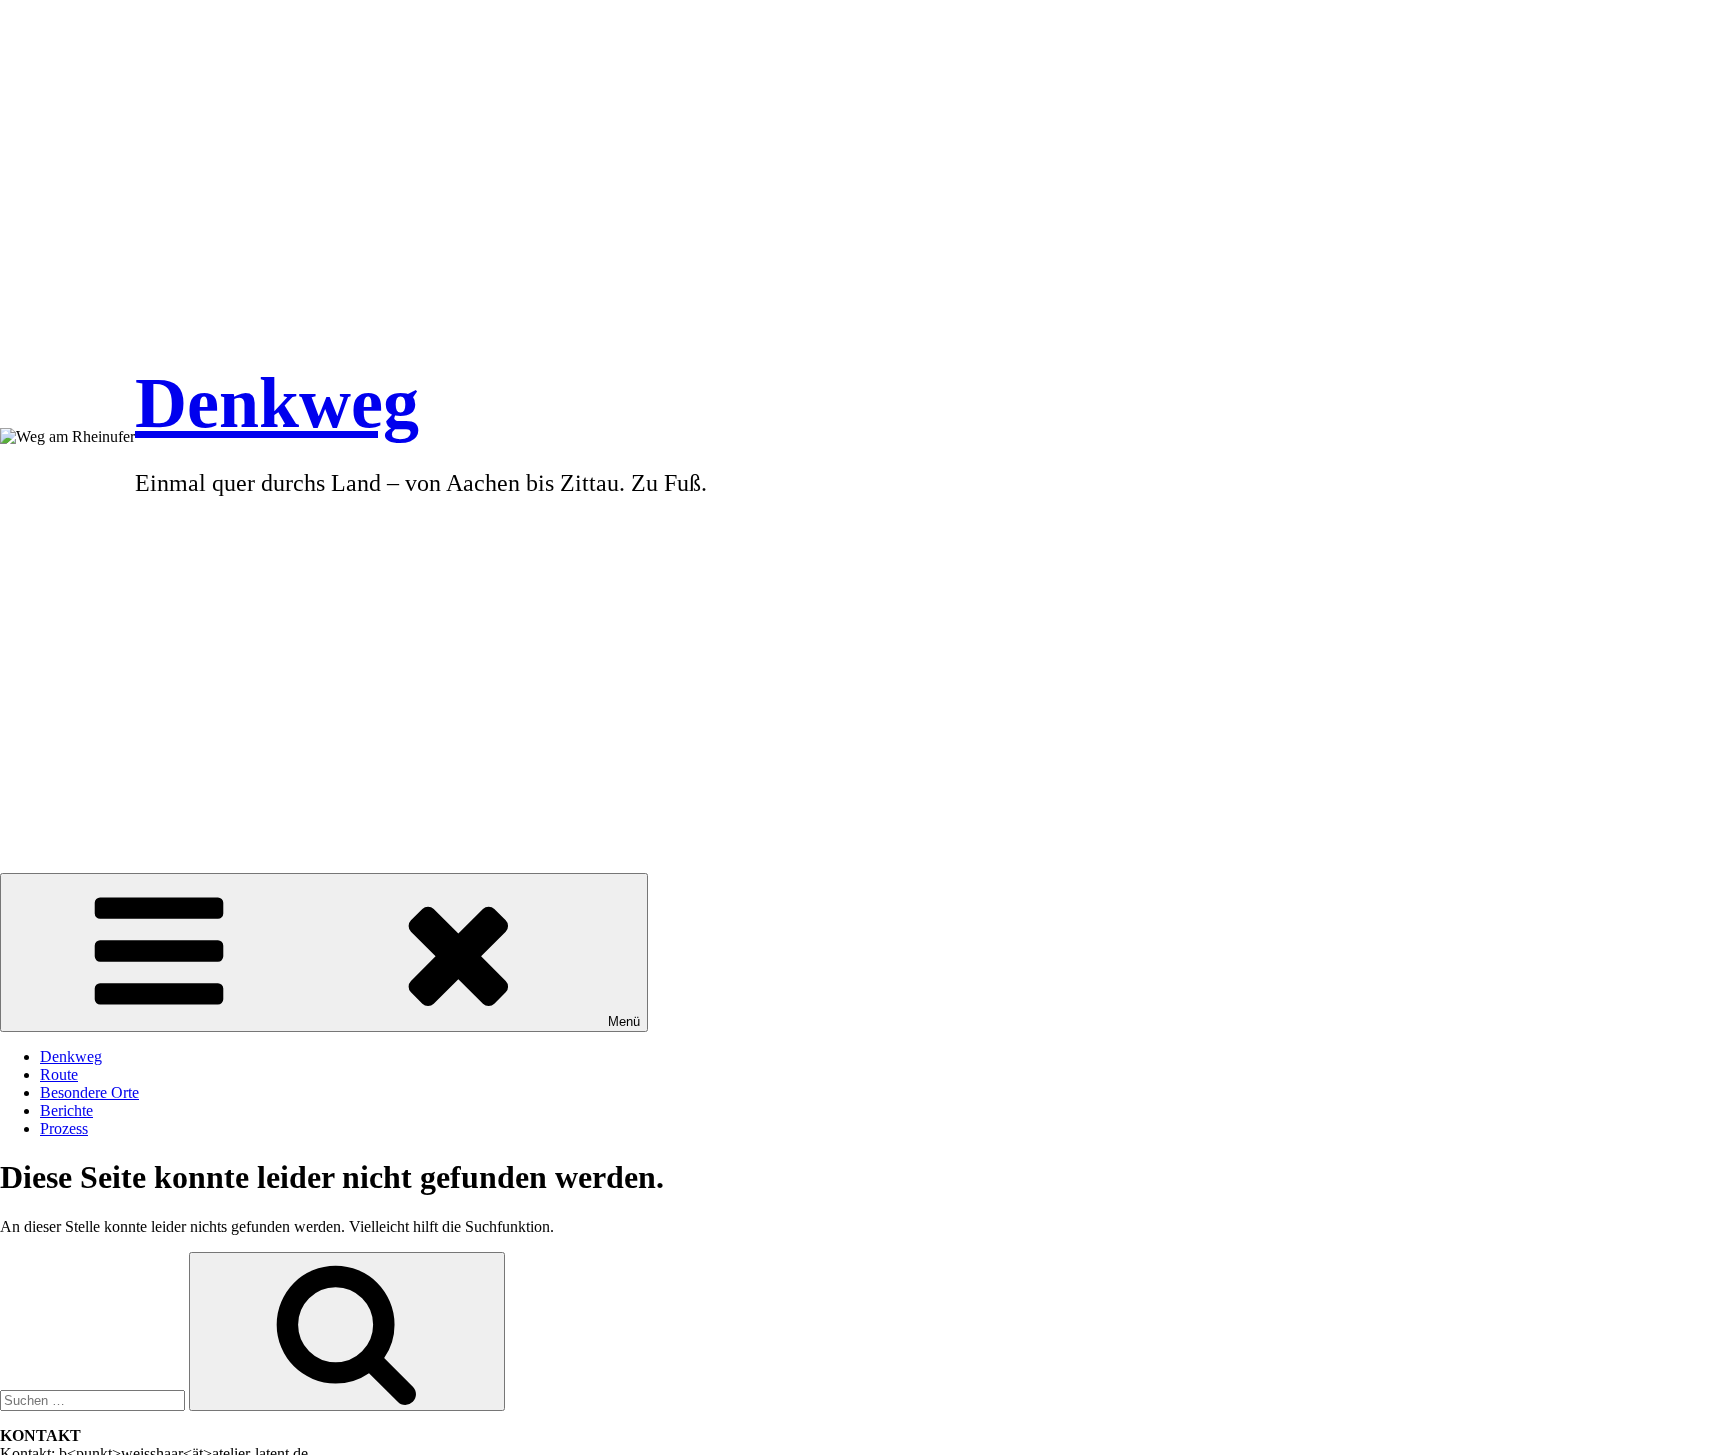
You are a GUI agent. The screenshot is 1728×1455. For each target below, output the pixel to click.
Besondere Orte (89, 1092)
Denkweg (277, 403)
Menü (624, 1021)
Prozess (64, 1128)
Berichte (66, 1110)
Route (59, 1074)
